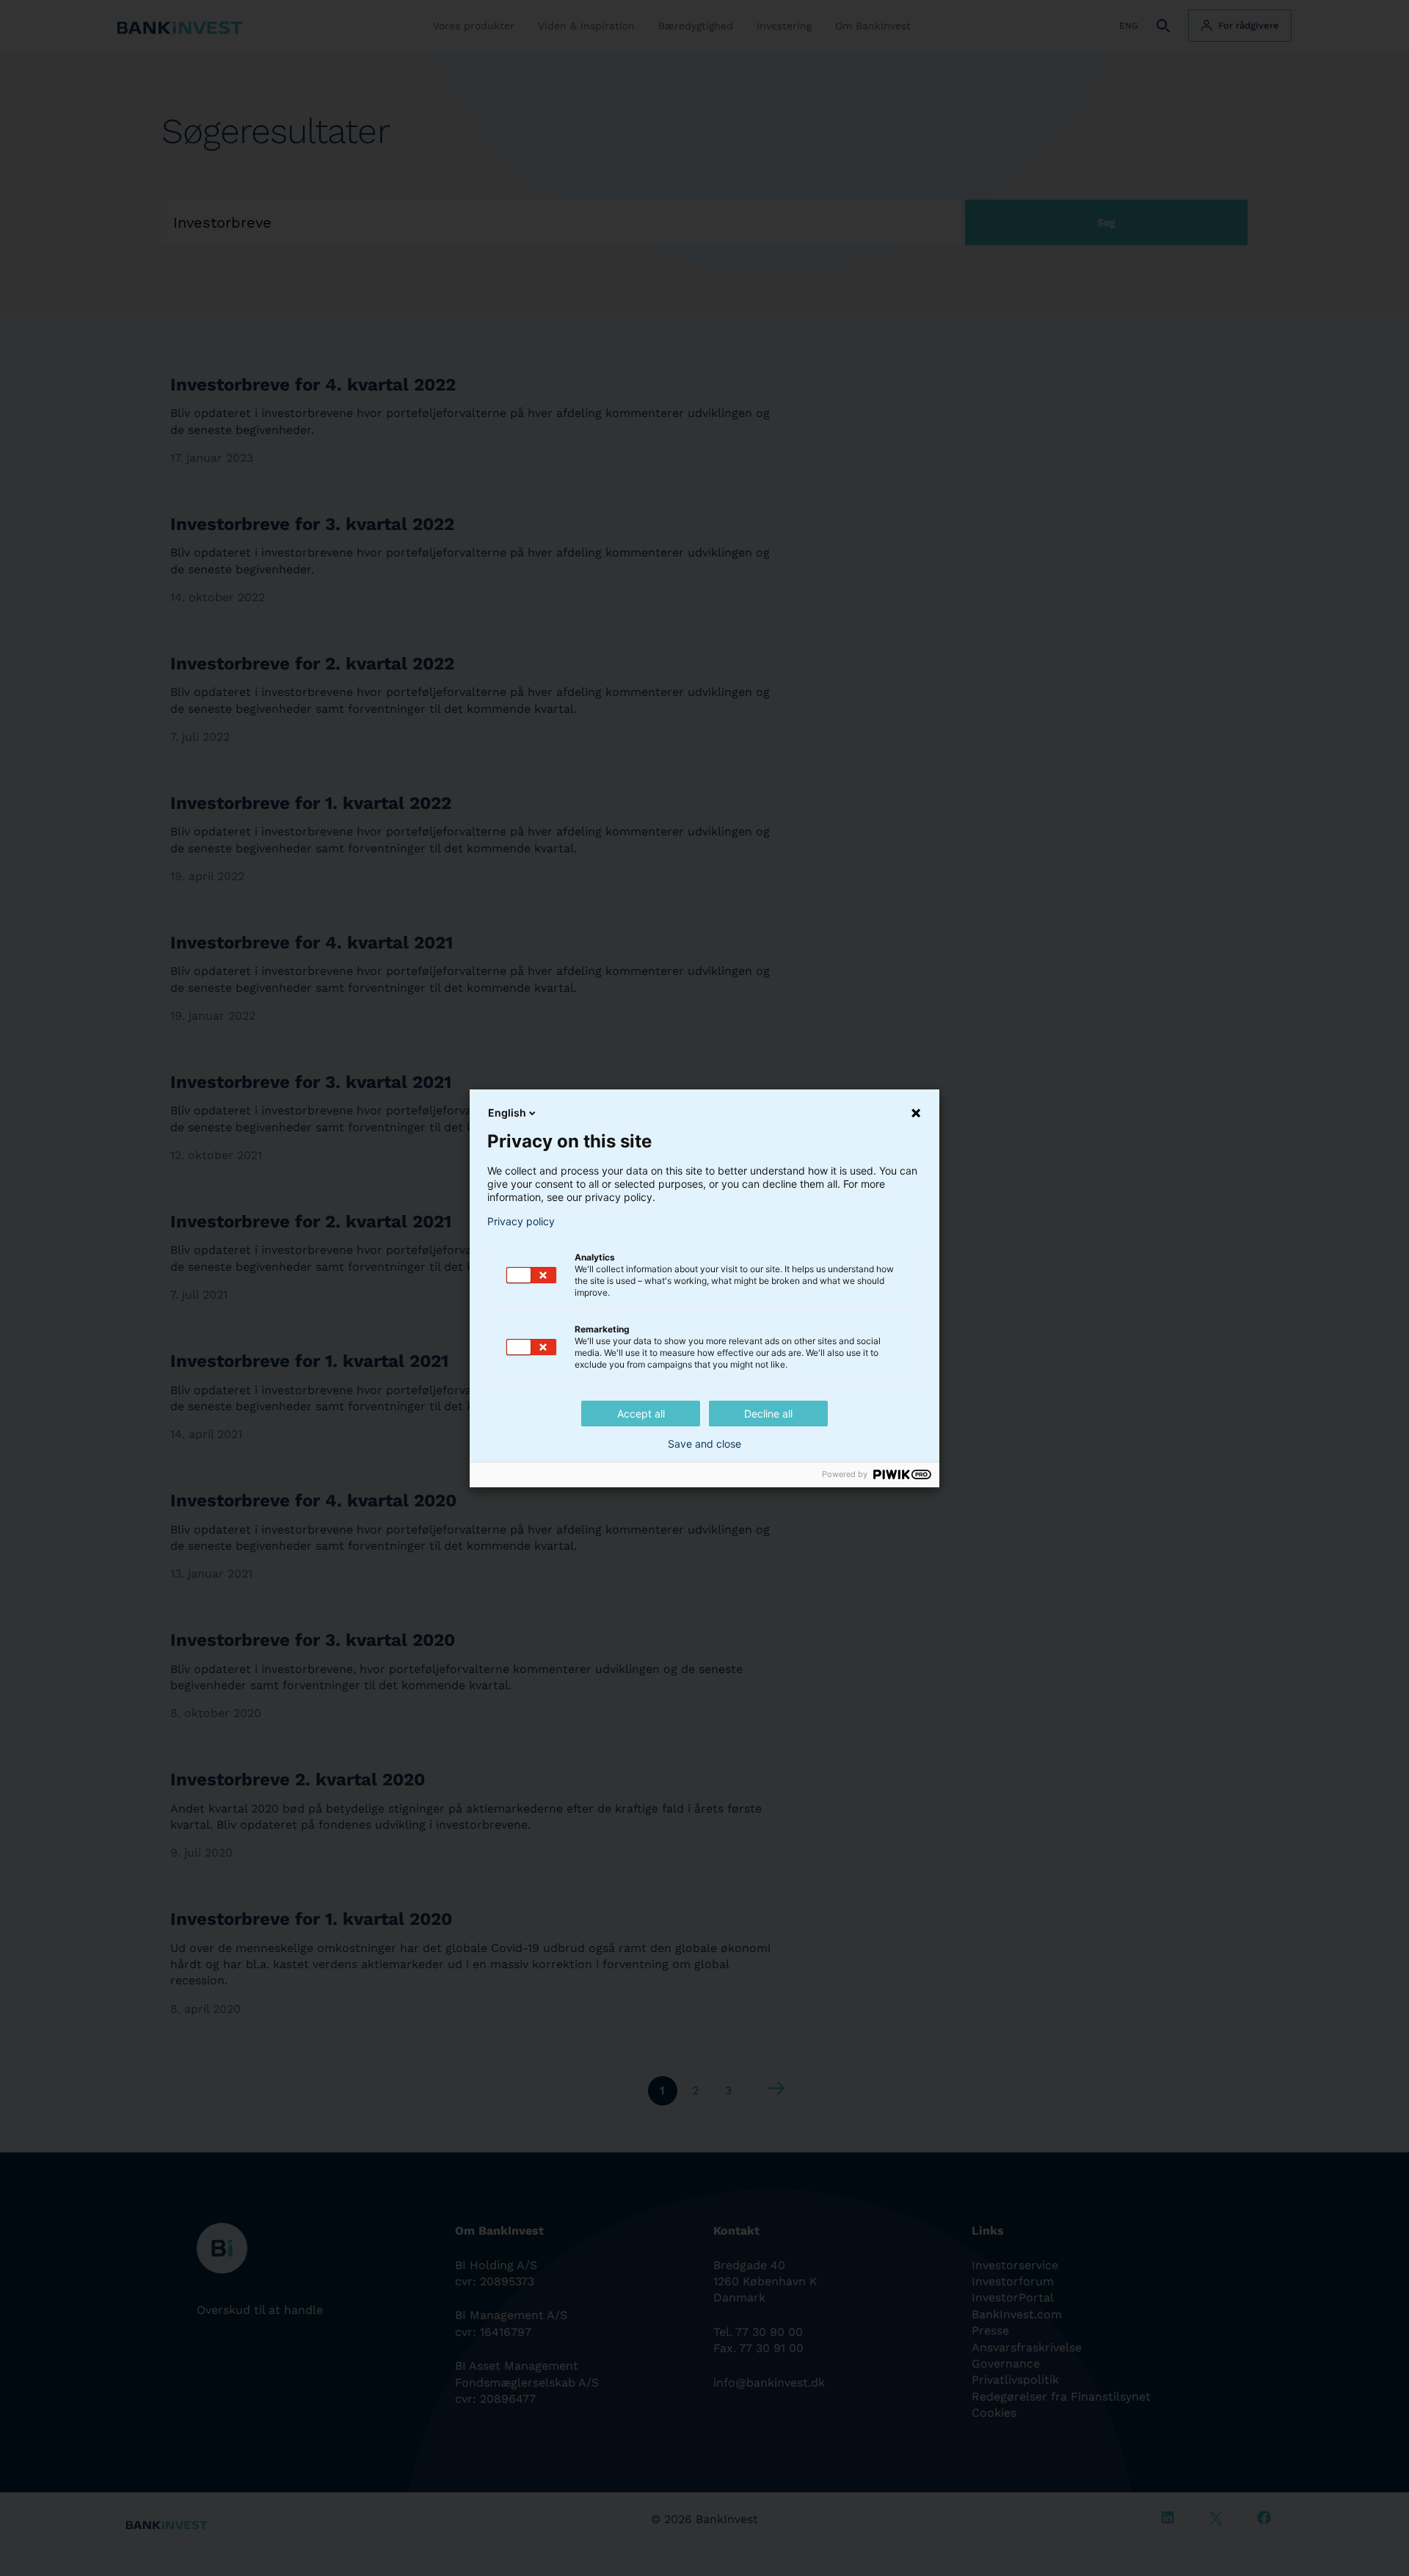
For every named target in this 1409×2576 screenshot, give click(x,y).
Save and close (704, 1444)
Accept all (641, 1414)
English (507, 1113)
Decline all (768, 1414)
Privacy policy (521, 1222)
